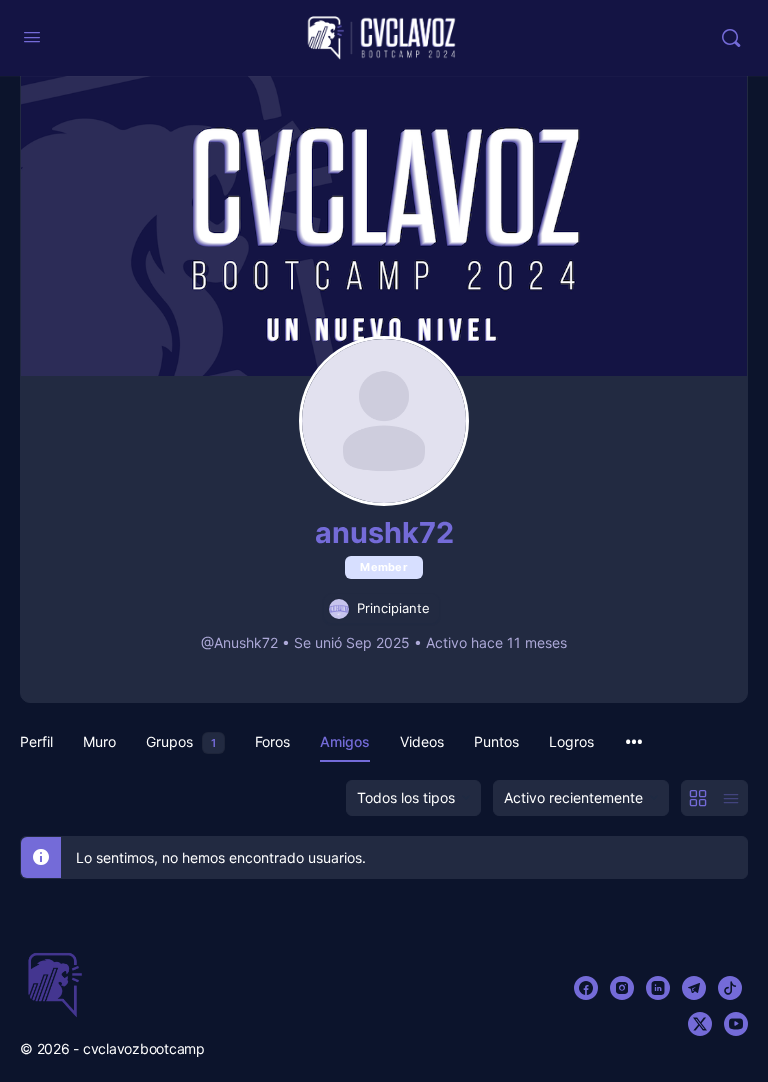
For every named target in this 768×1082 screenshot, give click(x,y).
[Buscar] (731, 38)
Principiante (393, 608)
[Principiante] (339, 608)
